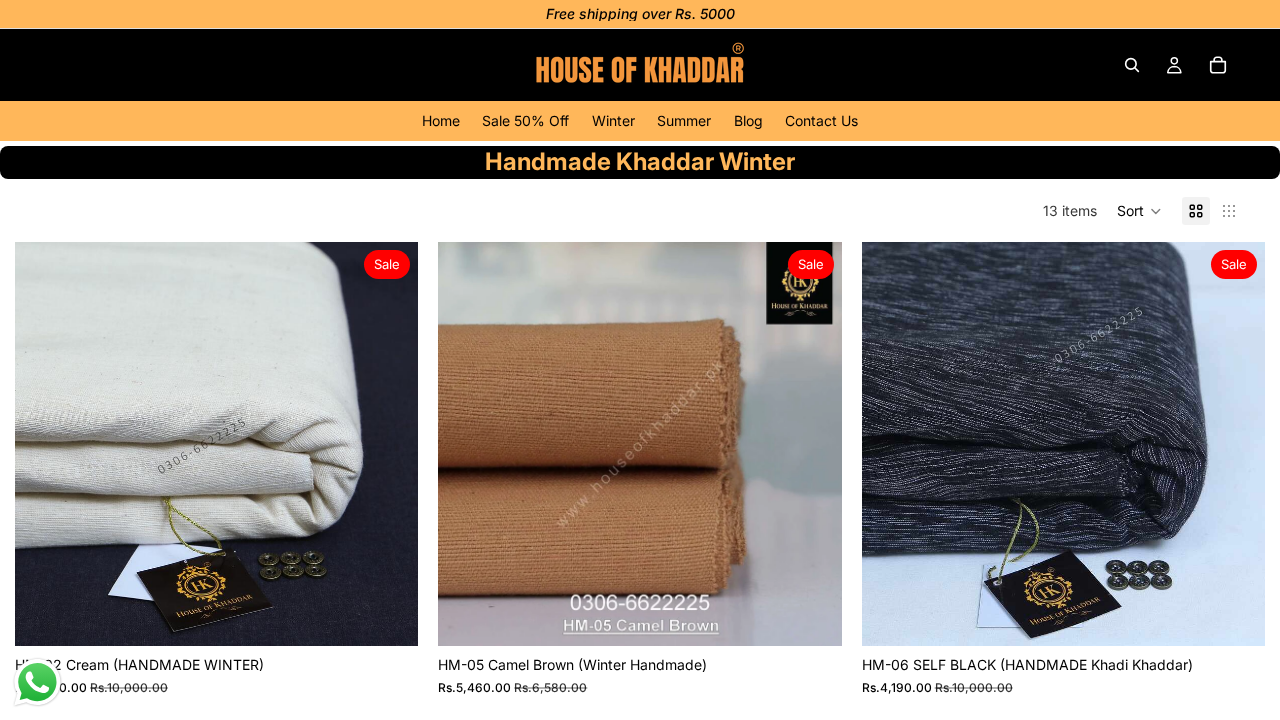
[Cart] (1218, 65)
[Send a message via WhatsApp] (37, 682)
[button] (1139, 211)
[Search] (1132, 65)
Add (405, 614)
